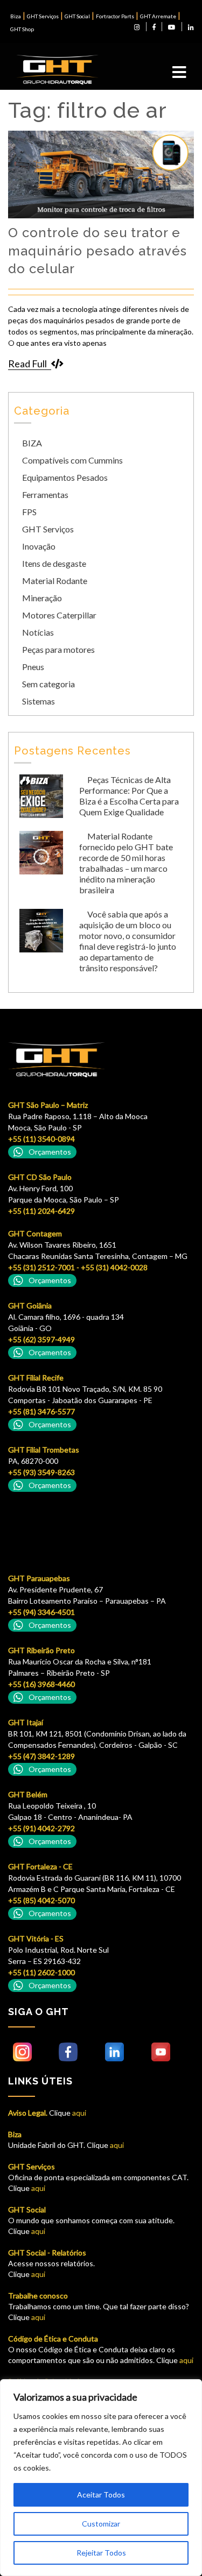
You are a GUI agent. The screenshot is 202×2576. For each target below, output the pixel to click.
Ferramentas (45, 494)
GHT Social (77, 16)
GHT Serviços (43, 16)
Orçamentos (50, 1152)
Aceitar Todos (101, 2495)
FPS (29, 512)
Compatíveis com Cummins (72, 460)
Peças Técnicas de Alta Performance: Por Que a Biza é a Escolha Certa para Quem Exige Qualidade (129, 796)
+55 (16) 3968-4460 (41, 1684)
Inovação (39, 546)
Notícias (38, 632)
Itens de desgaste (54, 563)
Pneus (33, 667)
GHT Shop (22, 29)
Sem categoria (48, 684)
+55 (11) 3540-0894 (41, 1139)
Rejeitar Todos (101, 2553)
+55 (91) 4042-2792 (41, 1828)
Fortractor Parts (115, 16)
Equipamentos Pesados (65, 477)
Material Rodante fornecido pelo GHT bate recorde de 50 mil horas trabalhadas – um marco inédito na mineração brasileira (126, 863)
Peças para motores (58, 649)
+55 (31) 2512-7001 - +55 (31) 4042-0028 (78, 1267)
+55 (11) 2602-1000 (41, 1972)
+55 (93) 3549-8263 (41, 1472)
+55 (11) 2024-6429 (41, 1211)
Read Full (27, 364)
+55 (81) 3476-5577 (41, 1411)
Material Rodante (55, 581)
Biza (16, 16)
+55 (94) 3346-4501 (41, 1612)
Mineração (42, 598)
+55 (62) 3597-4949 (41, 1339)
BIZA (32, 443)
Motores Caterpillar (59, 615)
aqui (78, 2113)
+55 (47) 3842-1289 (41, 1756)
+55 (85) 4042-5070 (41, 1900)
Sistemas (39, 701)
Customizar (101, 2524)
